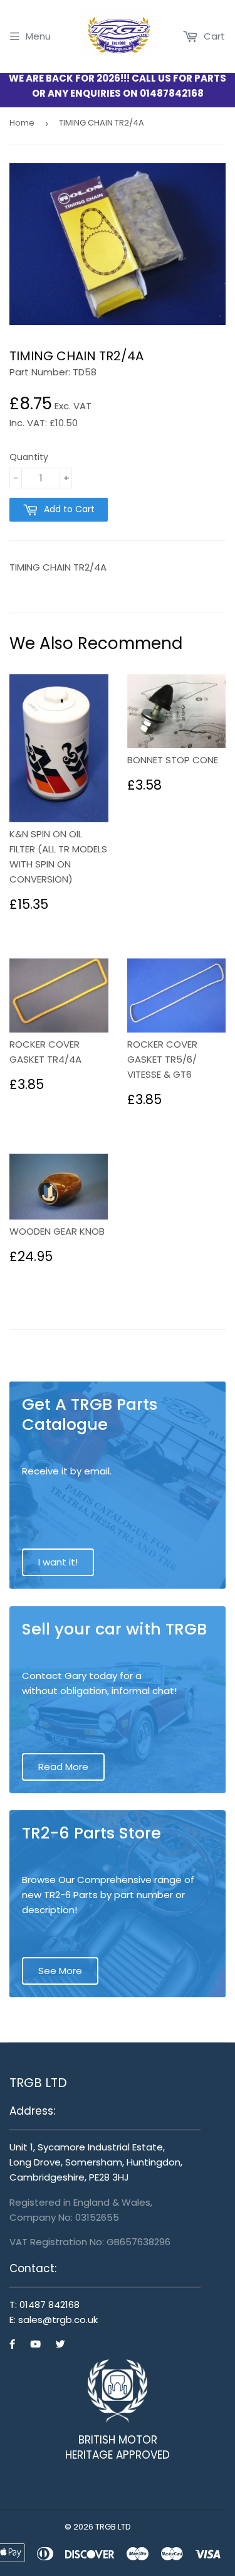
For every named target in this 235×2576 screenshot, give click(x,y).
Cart (213, 36)
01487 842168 (50, 2305)
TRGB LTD (113, 2527)
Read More (63, 1767)
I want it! (58, 1562)
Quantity (29, 457)
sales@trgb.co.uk (58, 2320)
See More (60, 1971)
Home (22, 123)
